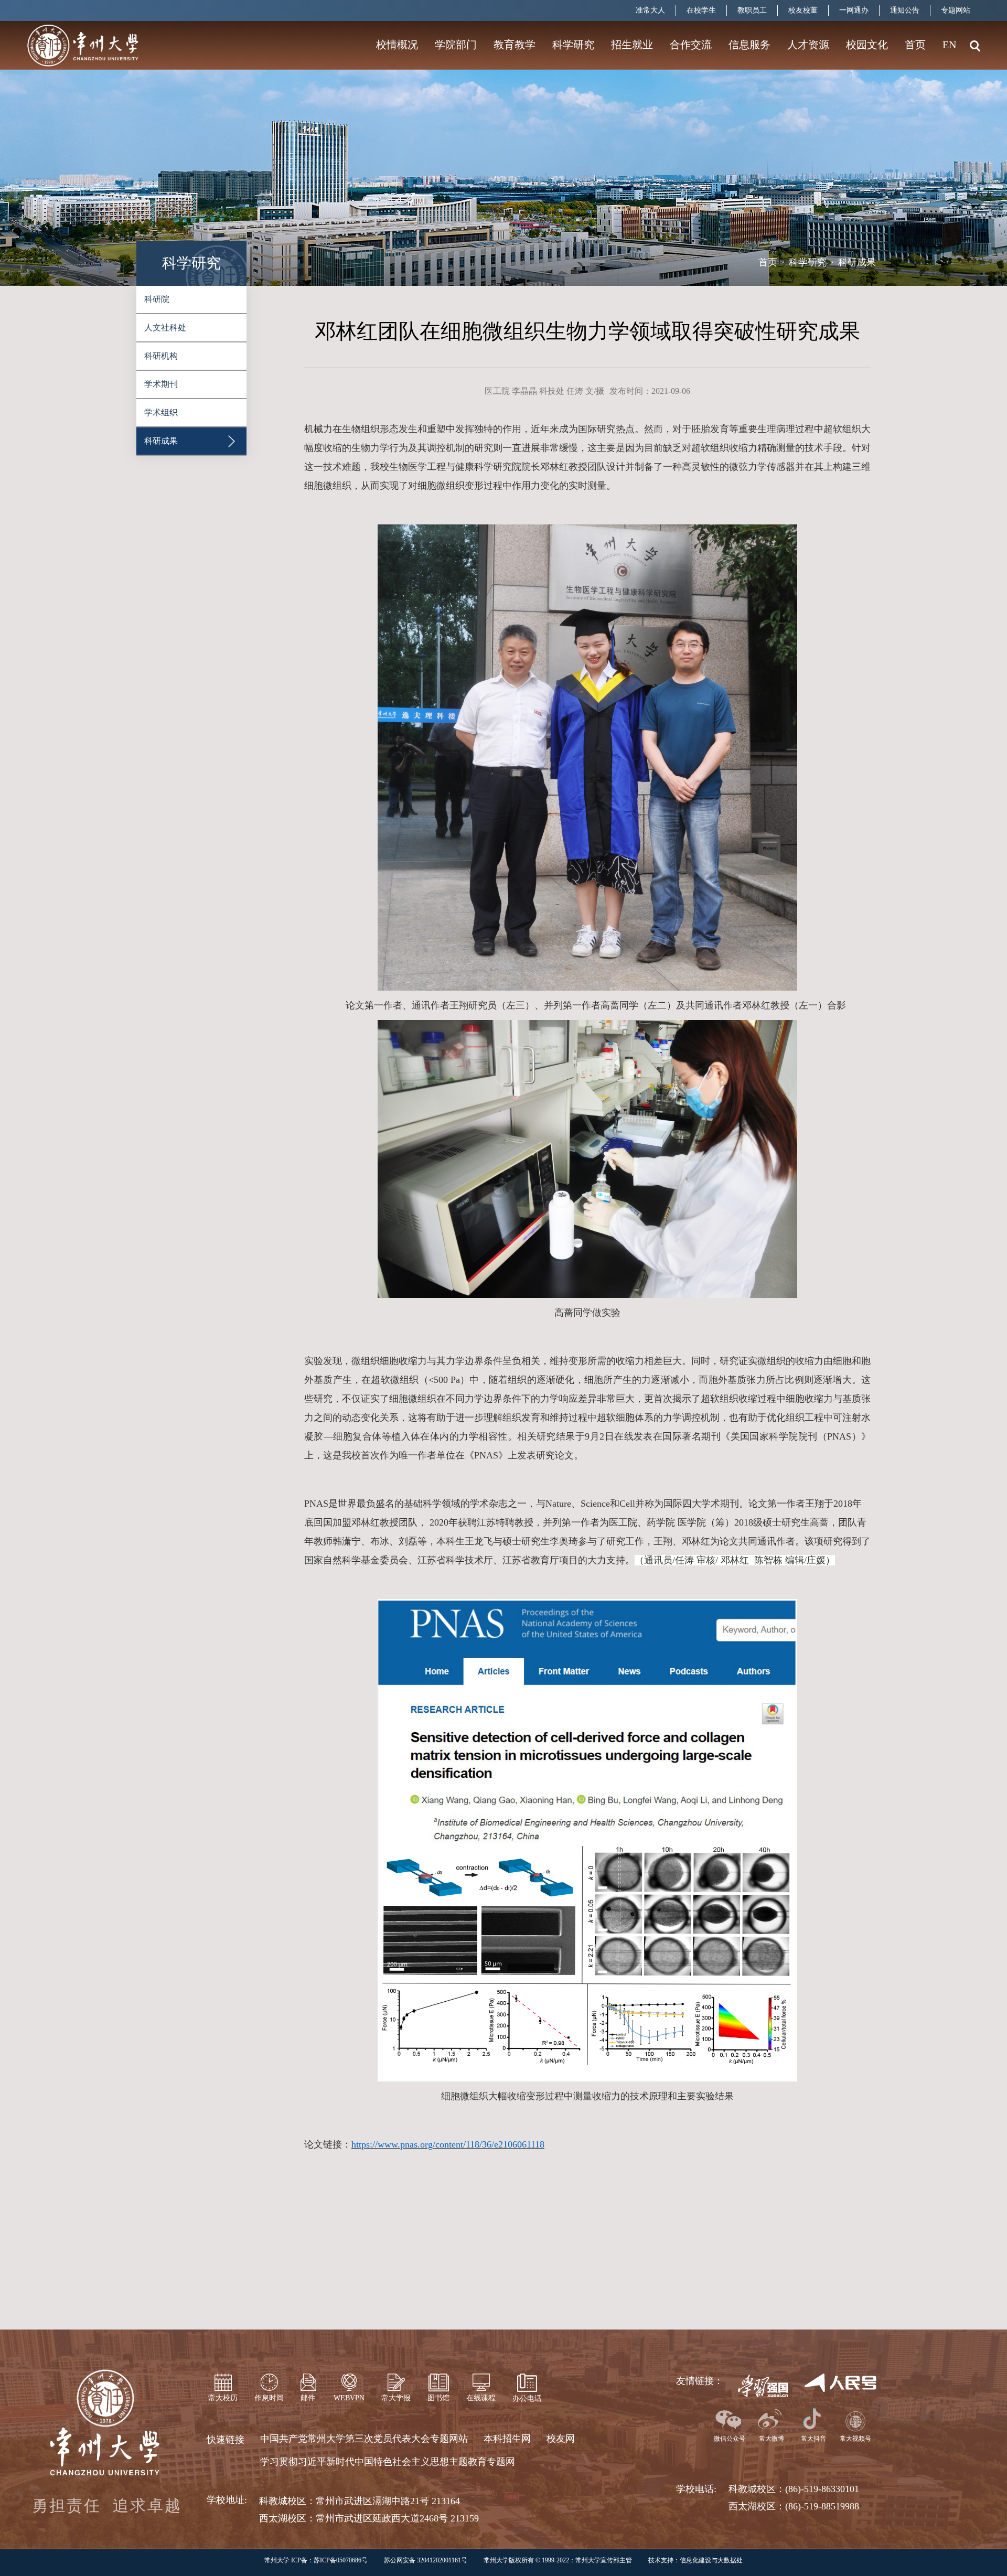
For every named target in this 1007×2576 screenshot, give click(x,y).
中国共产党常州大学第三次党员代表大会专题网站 (364, 2439)
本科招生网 (507, 2439)
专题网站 (956, 10)
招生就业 (632, 45)
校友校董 (803, 10)
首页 (915, 45)
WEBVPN (349, 2398)
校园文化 (867, 45)
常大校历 (223, 2398)
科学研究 (573, 45)
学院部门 (456, 45)
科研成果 (857, 262)
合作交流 (691, 45)
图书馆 (438, 2398)
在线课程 (481, 2398)
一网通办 (854, 10)
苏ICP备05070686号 (341, 2560)
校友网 (561, 2439)
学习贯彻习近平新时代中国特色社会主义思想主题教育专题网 (388, 2462)
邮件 (308, 2398)
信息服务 (749, 45)
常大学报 (396, 2398)
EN (949, 45)
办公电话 (527, 2398)
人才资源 (808, 45)
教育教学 (515, 45)
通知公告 (905, 10)
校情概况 (397, 45)
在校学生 (701, 10)
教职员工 (752, 10)
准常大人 (650, 10)
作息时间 (269, 2398)
